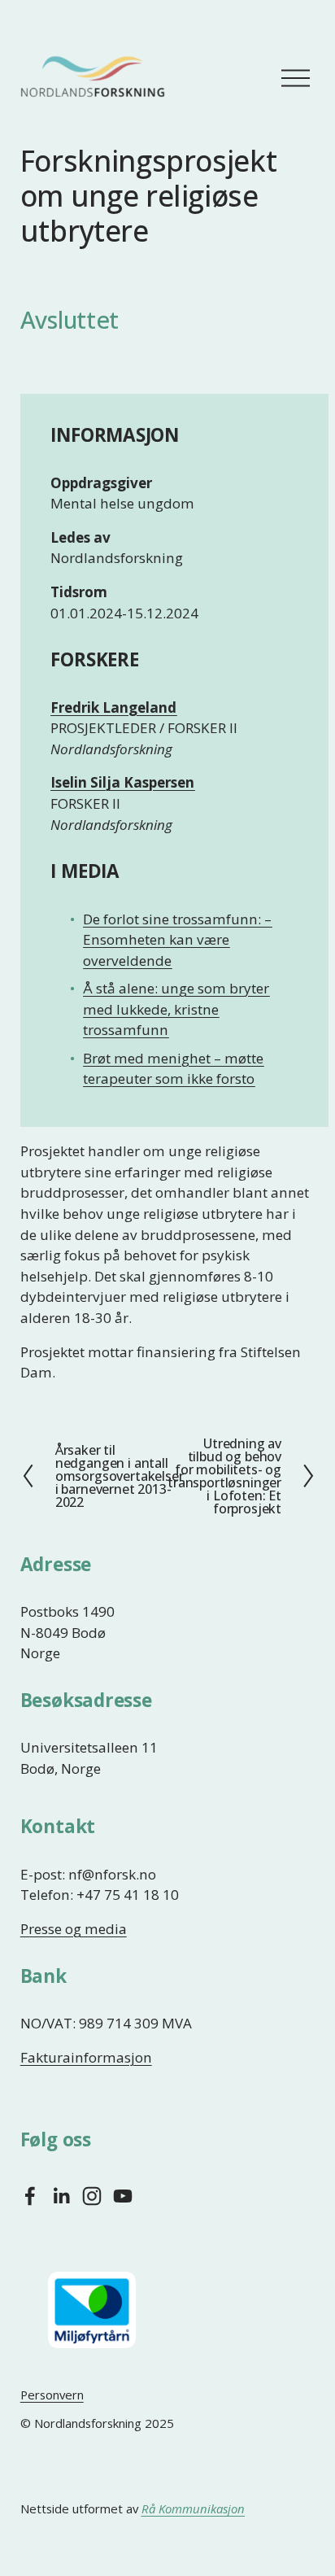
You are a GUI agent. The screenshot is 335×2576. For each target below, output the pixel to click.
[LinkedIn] (61, 2196)
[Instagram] (92, 2196)
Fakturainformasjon (86, 2057)
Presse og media (74, 1929)
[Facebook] (30, 2196)
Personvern (52, 2395)
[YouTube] (123, 2196)
